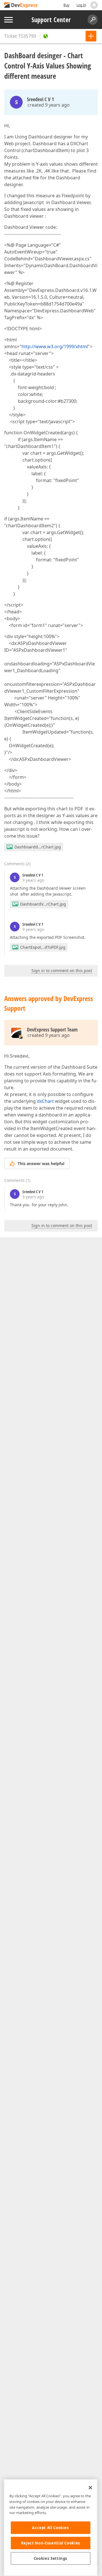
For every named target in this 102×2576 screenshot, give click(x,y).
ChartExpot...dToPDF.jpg (43, 947)
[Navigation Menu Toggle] (8, 20)
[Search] (93, 20)
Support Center (51, 20)
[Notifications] (94, 5)
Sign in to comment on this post (62, 971)
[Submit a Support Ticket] (91, 36)
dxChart (45, 1101)
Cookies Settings (51, 2558)
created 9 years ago (49, 105)
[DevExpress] (22, 6)
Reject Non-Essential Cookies (51, 2543)
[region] (51, 2528)
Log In (81, 5)
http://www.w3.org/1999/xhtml (55, 346)
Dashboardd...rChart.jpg (38, 847)
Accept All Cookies (51, 2528)
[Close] (90, 2488)
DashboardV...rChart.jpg (43, 904)
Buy (66, 5)
